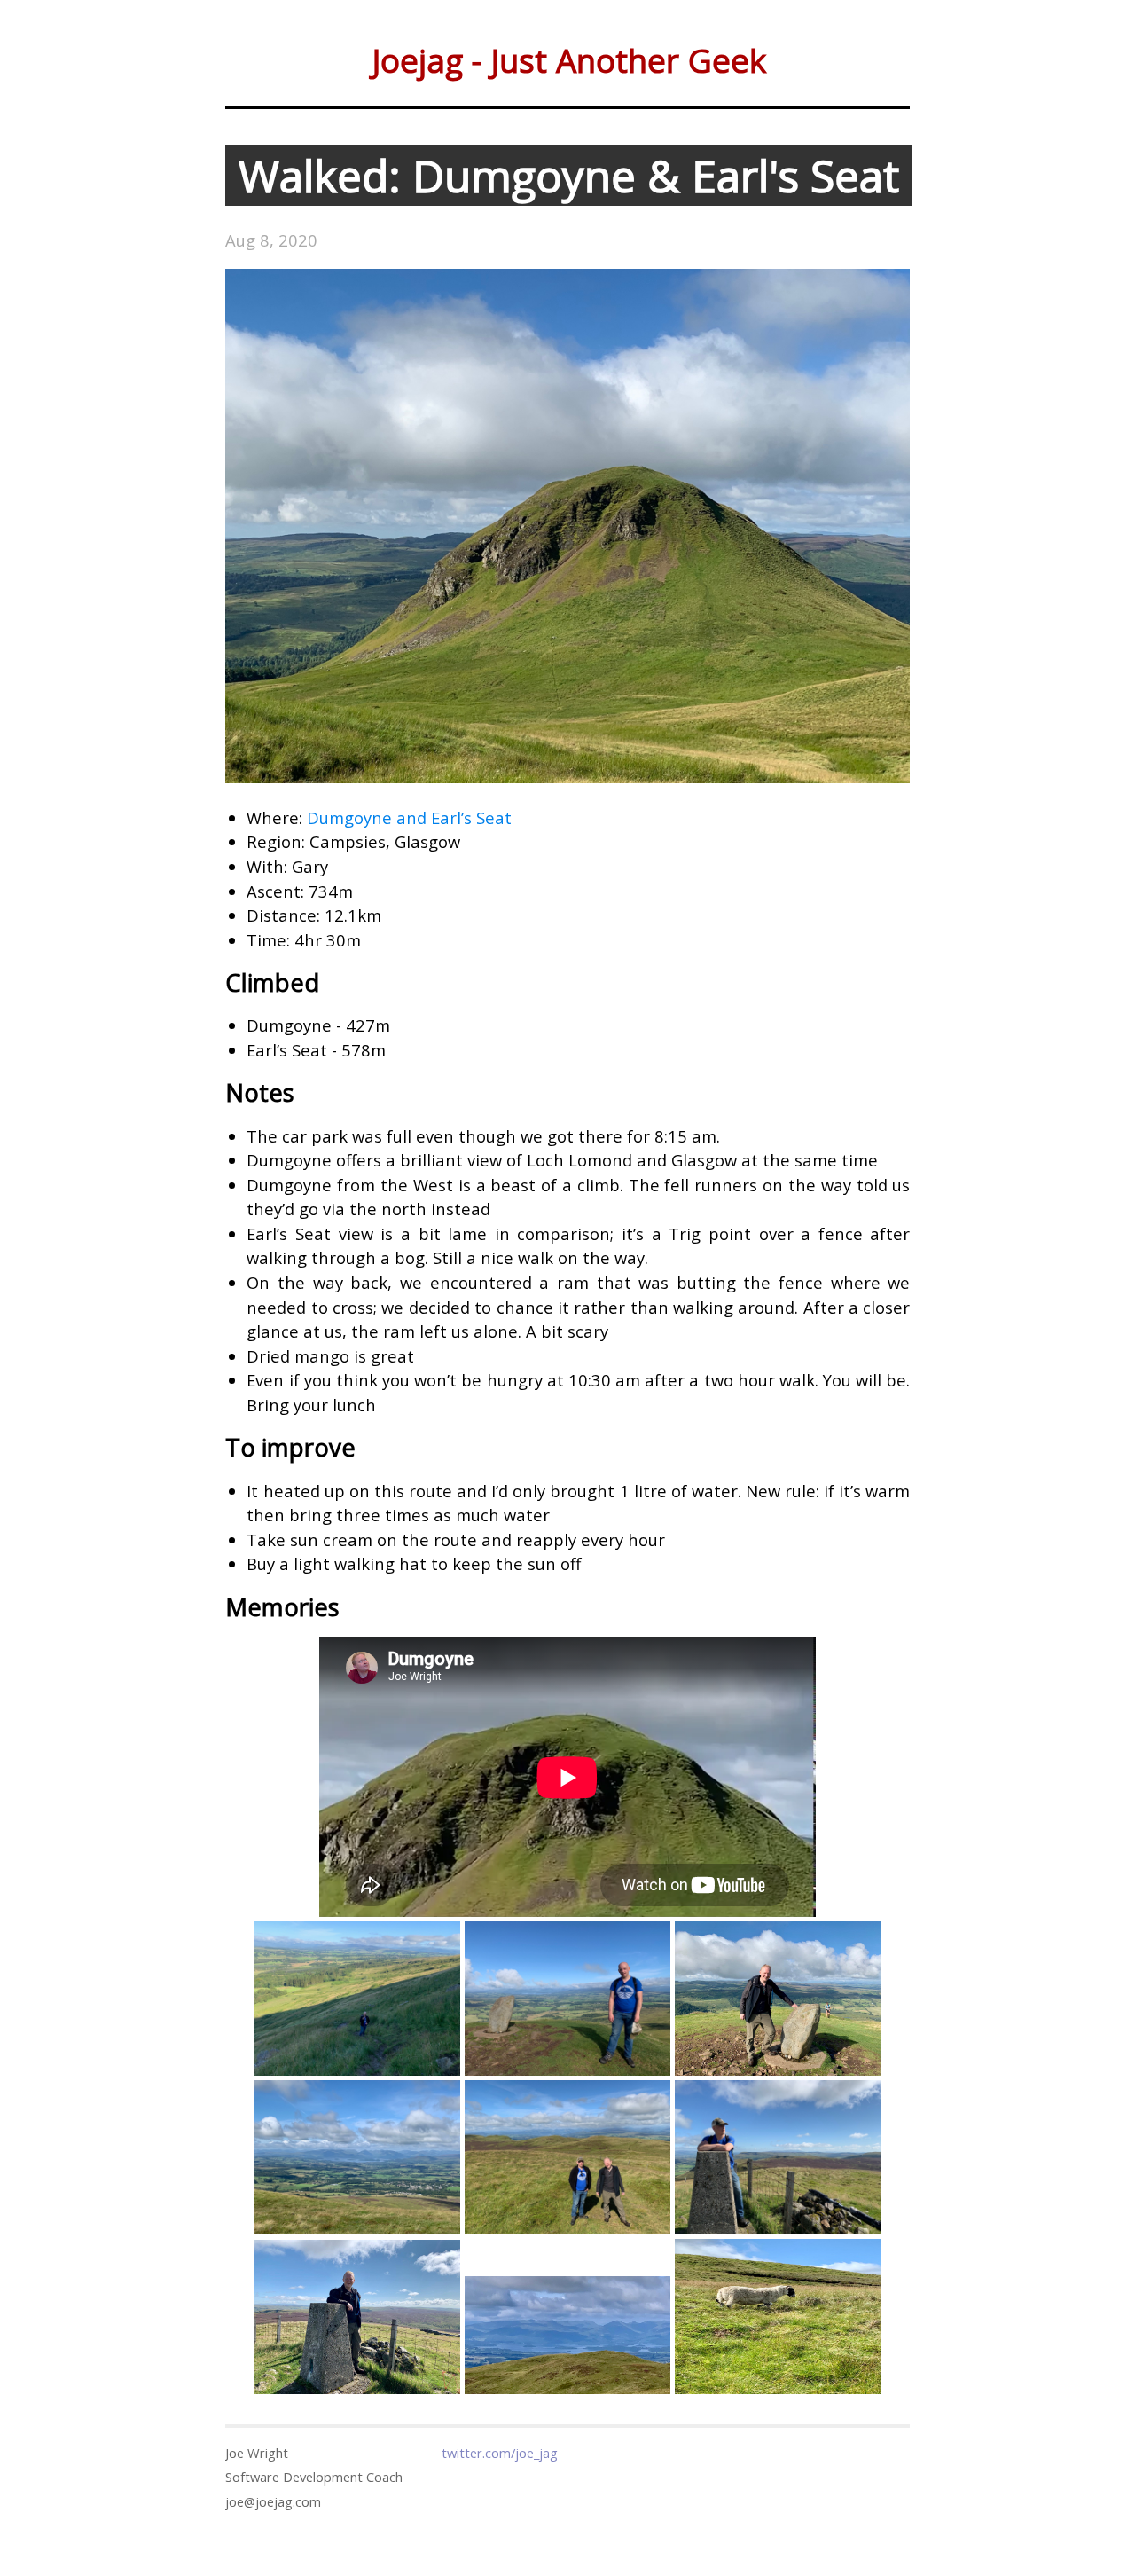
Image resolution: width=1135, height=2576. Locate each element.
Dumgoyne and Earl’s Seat (409, 817)
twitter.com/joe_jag (500, 2453)
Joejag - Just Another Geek (569, 60)
